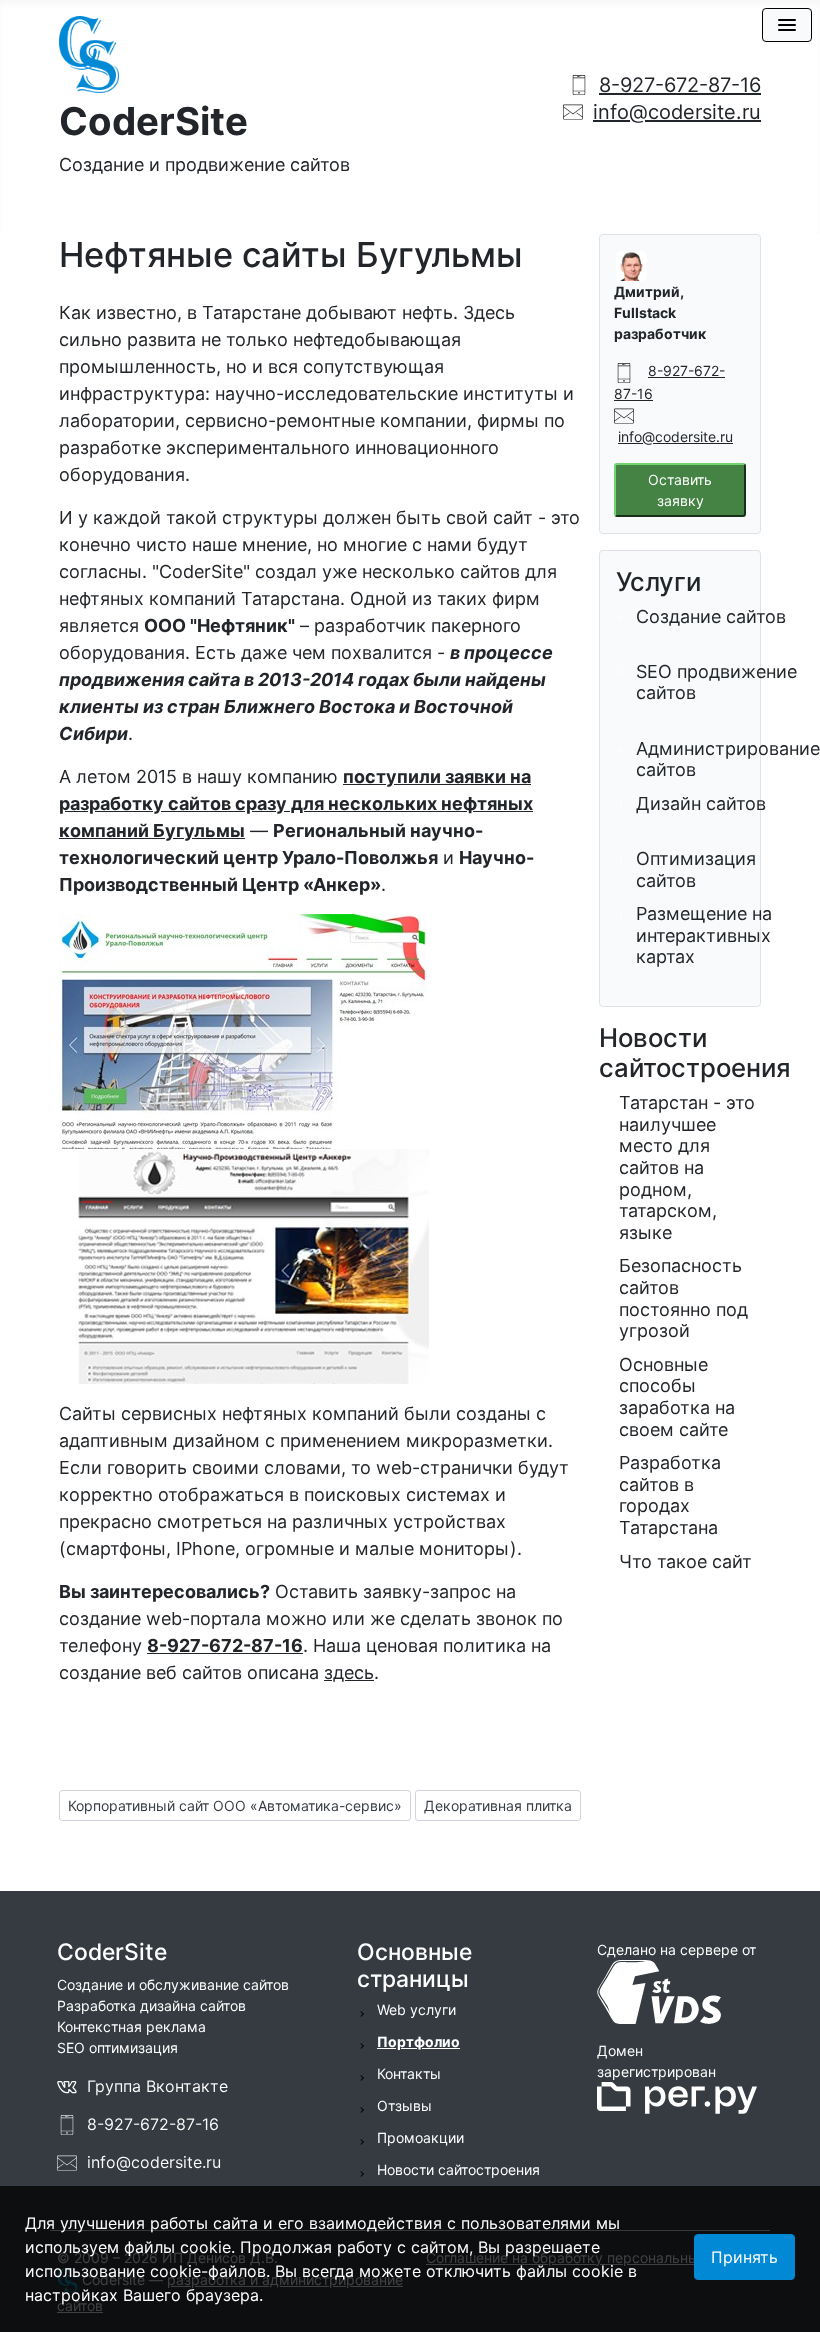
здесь (349, 1672)
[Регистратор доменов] (677, 2096)
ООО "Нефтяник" (219, 625)
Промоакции (420, 2137)
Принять (744, 2257)
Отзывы (404, 2105)
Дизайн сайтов (701, 803)
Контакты (409, 2073)
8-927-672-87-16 (680, 85)
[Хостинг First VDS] (665, 1990)
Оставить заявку (680, 490)
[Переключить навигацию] (787, 25)
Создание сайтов (711, 616)
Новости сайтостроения (458, 2169)
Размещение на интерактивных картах (704, 935)
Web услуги (416, 2009)
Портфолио (418, 2041)
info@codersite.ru (677, 112)
